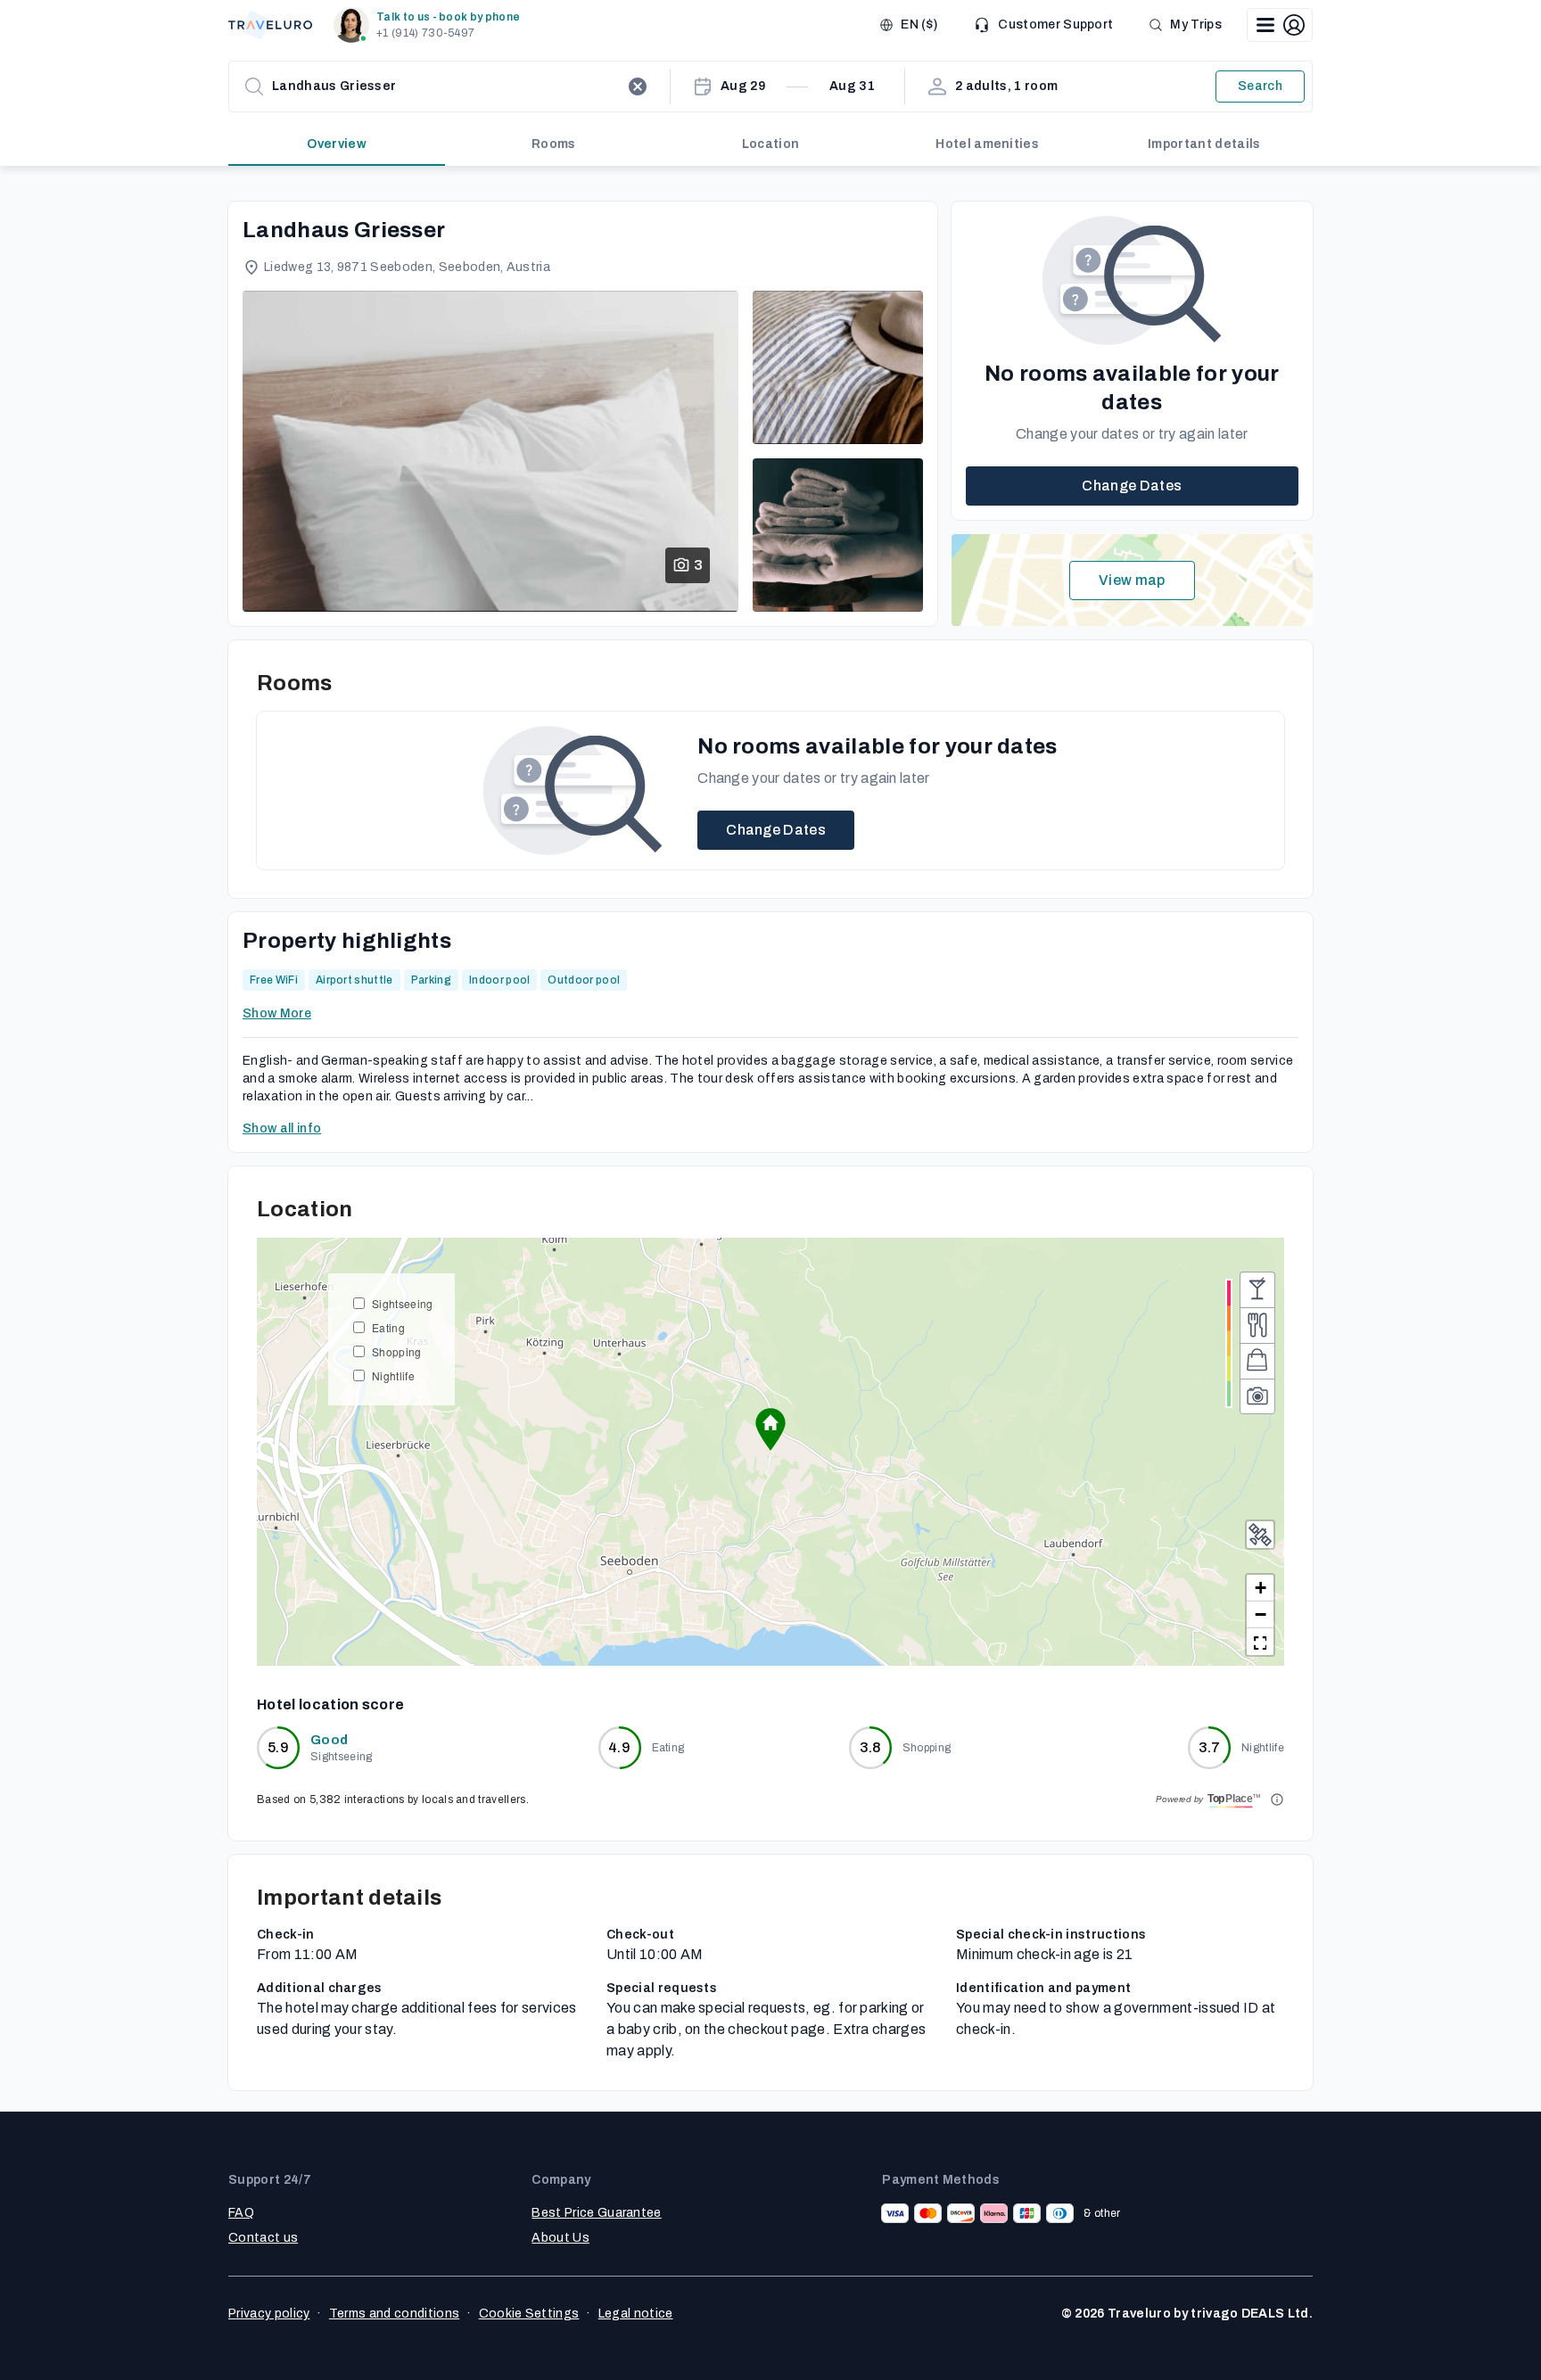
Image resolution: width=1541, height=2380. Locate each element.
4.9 (619, 1747)
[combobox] (446, 86)
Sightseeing (403, 1303)
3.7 (1210, 1747)
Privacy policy (269, 2314)
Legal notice (636, 2314)
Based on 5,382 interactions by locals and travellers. (393, 1799)
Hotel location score (330, 1705)
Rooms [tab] (554, 144)
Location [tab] (771, 144)
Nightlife (393, 1375)
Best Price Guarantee (596, 2213)
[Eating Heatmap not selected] (1257, 1325)
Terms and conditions (394, 2314)
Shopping (397, 1351)
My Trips (1196, 25)
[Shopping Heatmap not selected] (1257, 1361)
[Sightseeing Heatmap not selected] (1257, 1396)
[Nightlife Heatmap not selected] (1257, 1289)
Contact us (263, 2238)
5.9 (278, 1747)
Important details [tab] (1204, 144)
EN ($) (919, 25)
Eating (388, 1327)
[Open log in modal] (1280, 25)
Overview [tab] (337, 144)
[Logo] (270, 25)
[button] (430, 25)
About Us (560, 2238)
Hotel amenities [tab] (987, 144)
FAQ (241, 2213)
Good (329, 1740)
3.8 (870, 1747)
